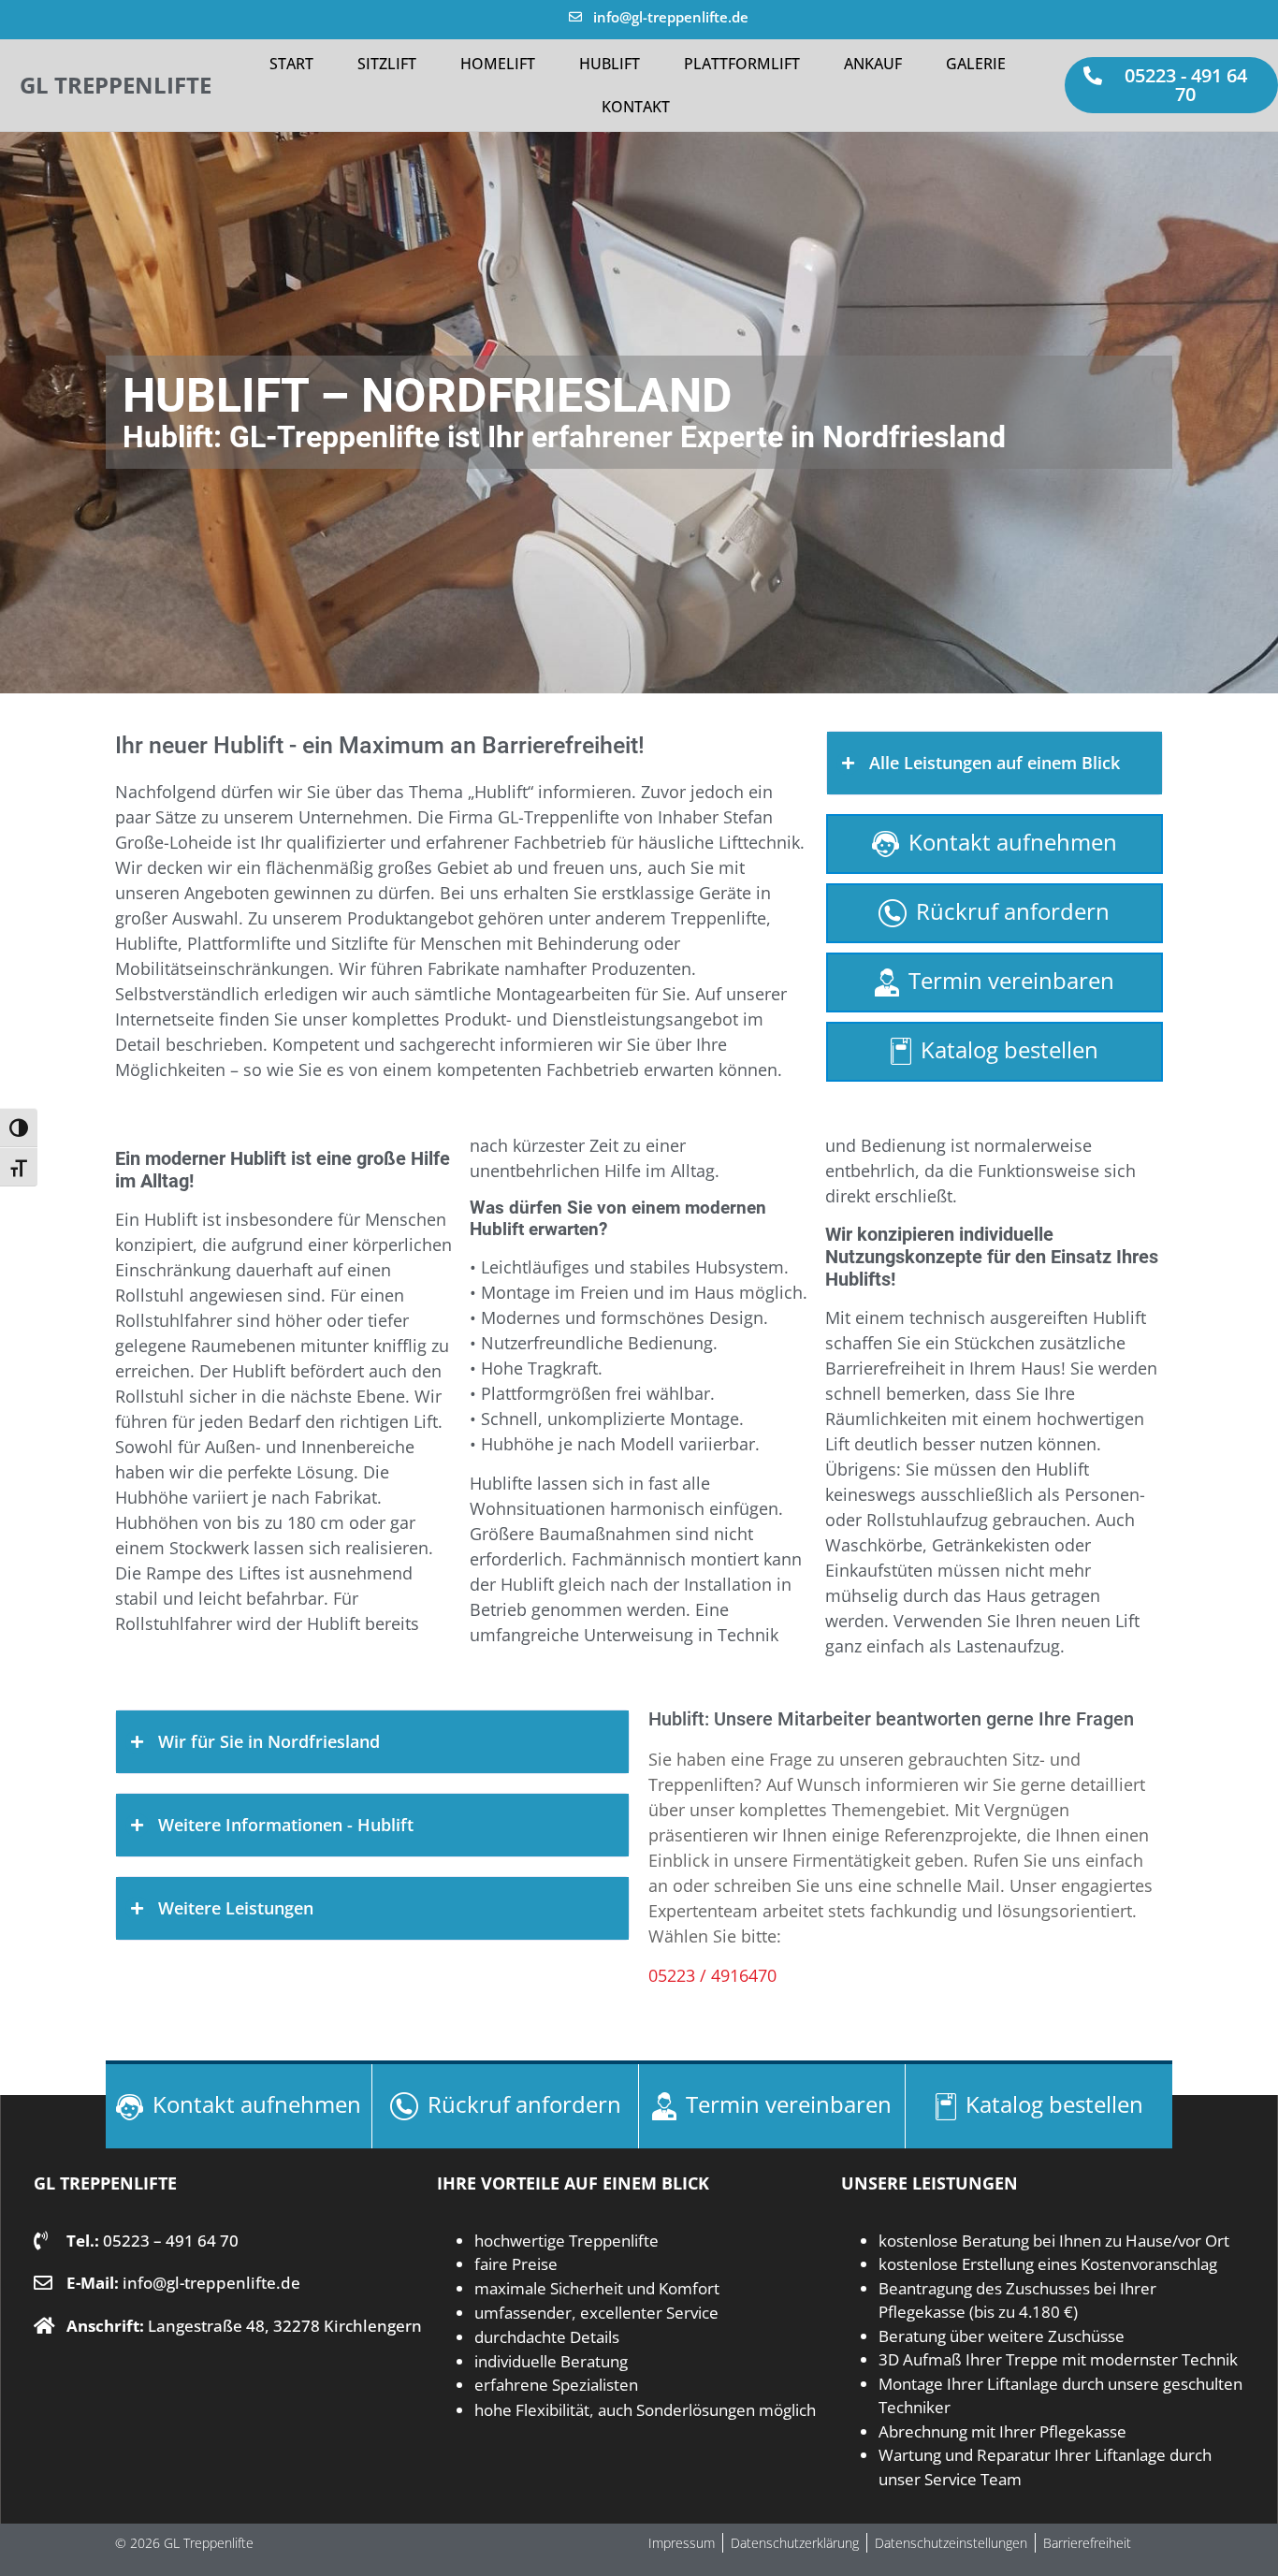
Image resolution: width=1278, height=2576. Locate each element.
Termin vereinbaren (1011, 980)
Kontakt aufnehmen (1013, 842)
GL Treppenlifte (116, 85)
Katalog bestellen (1009, 1049)
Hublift (610, 64)
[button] (1171, 85)
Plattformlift (742, 64)
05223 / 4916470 (712, 1975)
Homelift (498, 64)
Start (291, 64)
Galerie (976, 64)
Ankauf (873, 64)
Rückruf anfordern (1013, 911)
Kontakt (636, 107)
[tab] (995, 763)
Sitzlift (387, 64)
